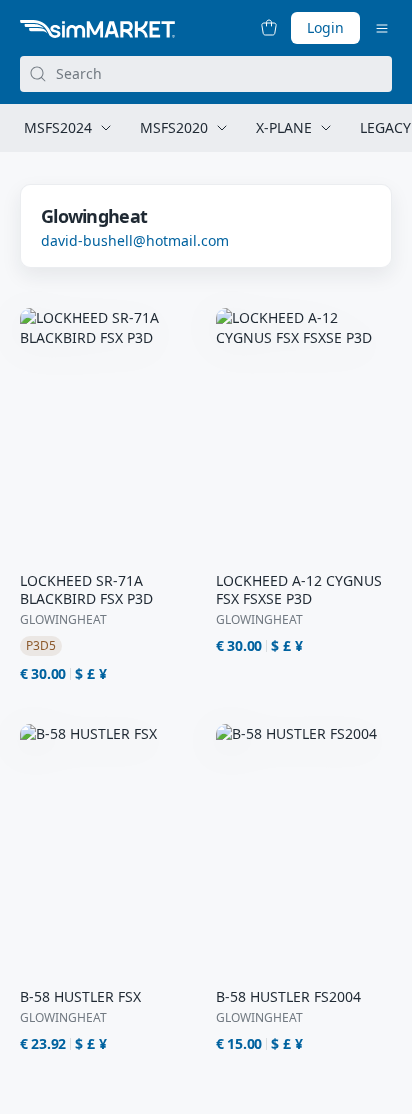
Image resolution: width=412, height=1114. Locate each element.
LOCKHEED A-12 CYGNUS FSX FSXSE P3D (299, 590)
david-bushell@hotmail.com (135, 240)
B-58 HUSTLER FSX (80, 997)
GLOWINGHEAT (63, 620)
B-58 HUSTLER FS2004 (288, 997)
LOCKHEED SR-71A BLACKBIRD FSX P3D (86, 590)
